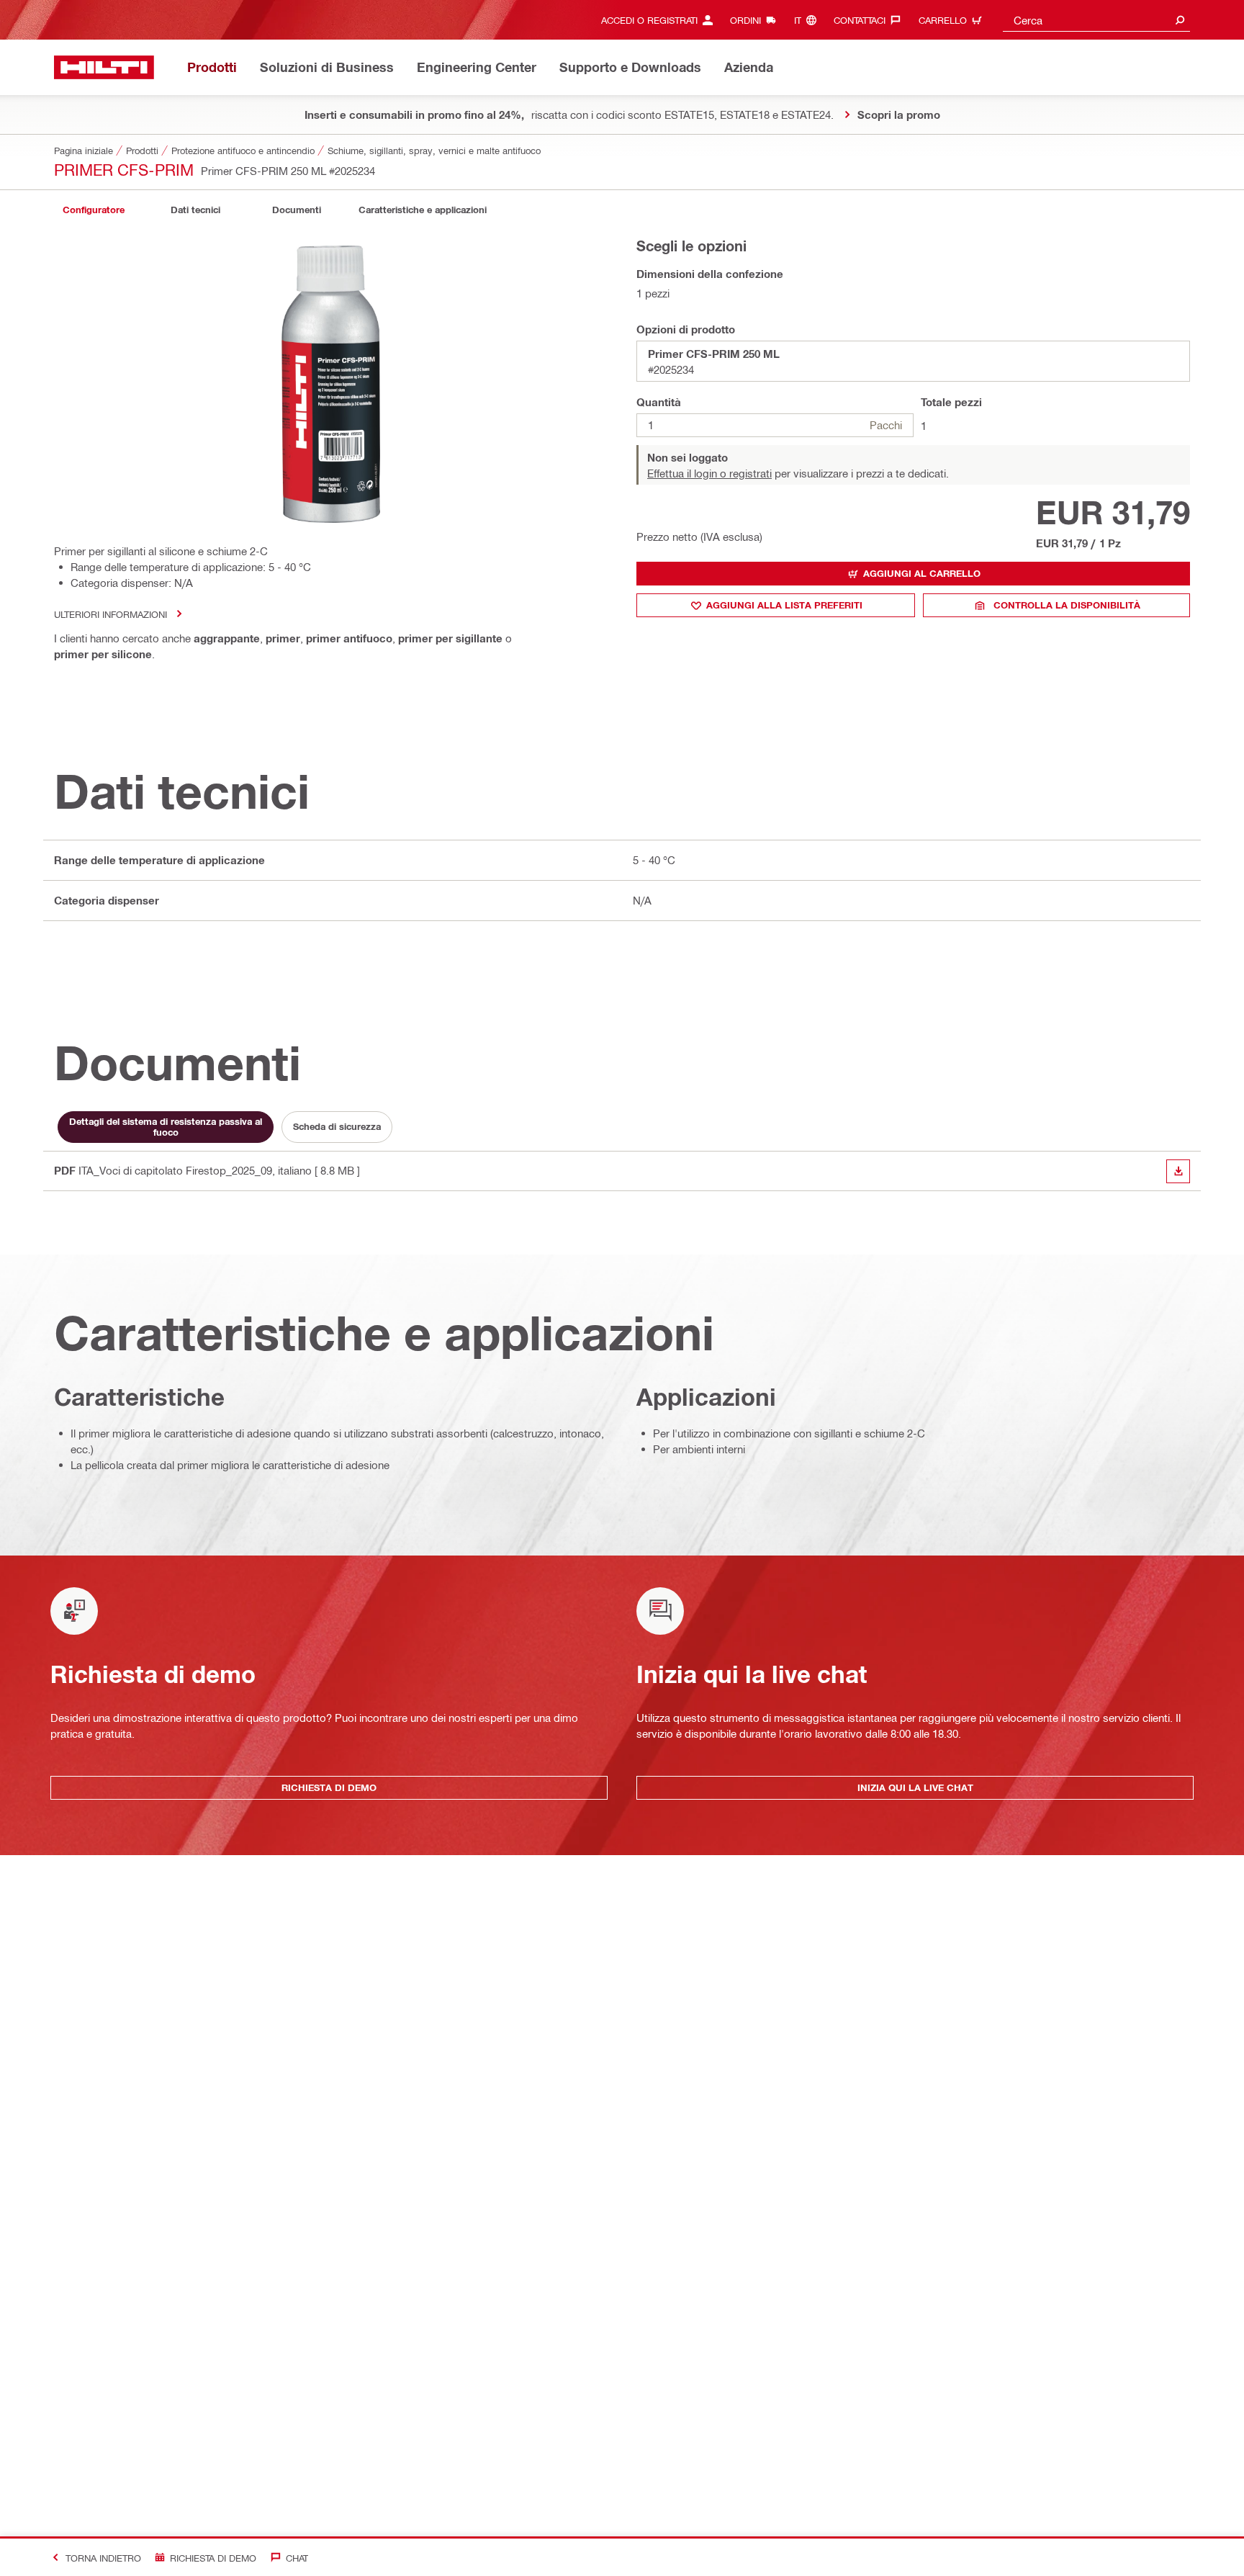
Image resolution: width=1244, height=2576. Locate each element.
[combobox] (1096, 20)
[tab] (94, 210)
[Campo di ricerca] (1180, 20)
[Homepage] (104, 67)
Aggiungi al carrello (922, 573)
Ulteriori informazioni (111, 614)
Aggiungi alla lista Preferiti (784, 605)
